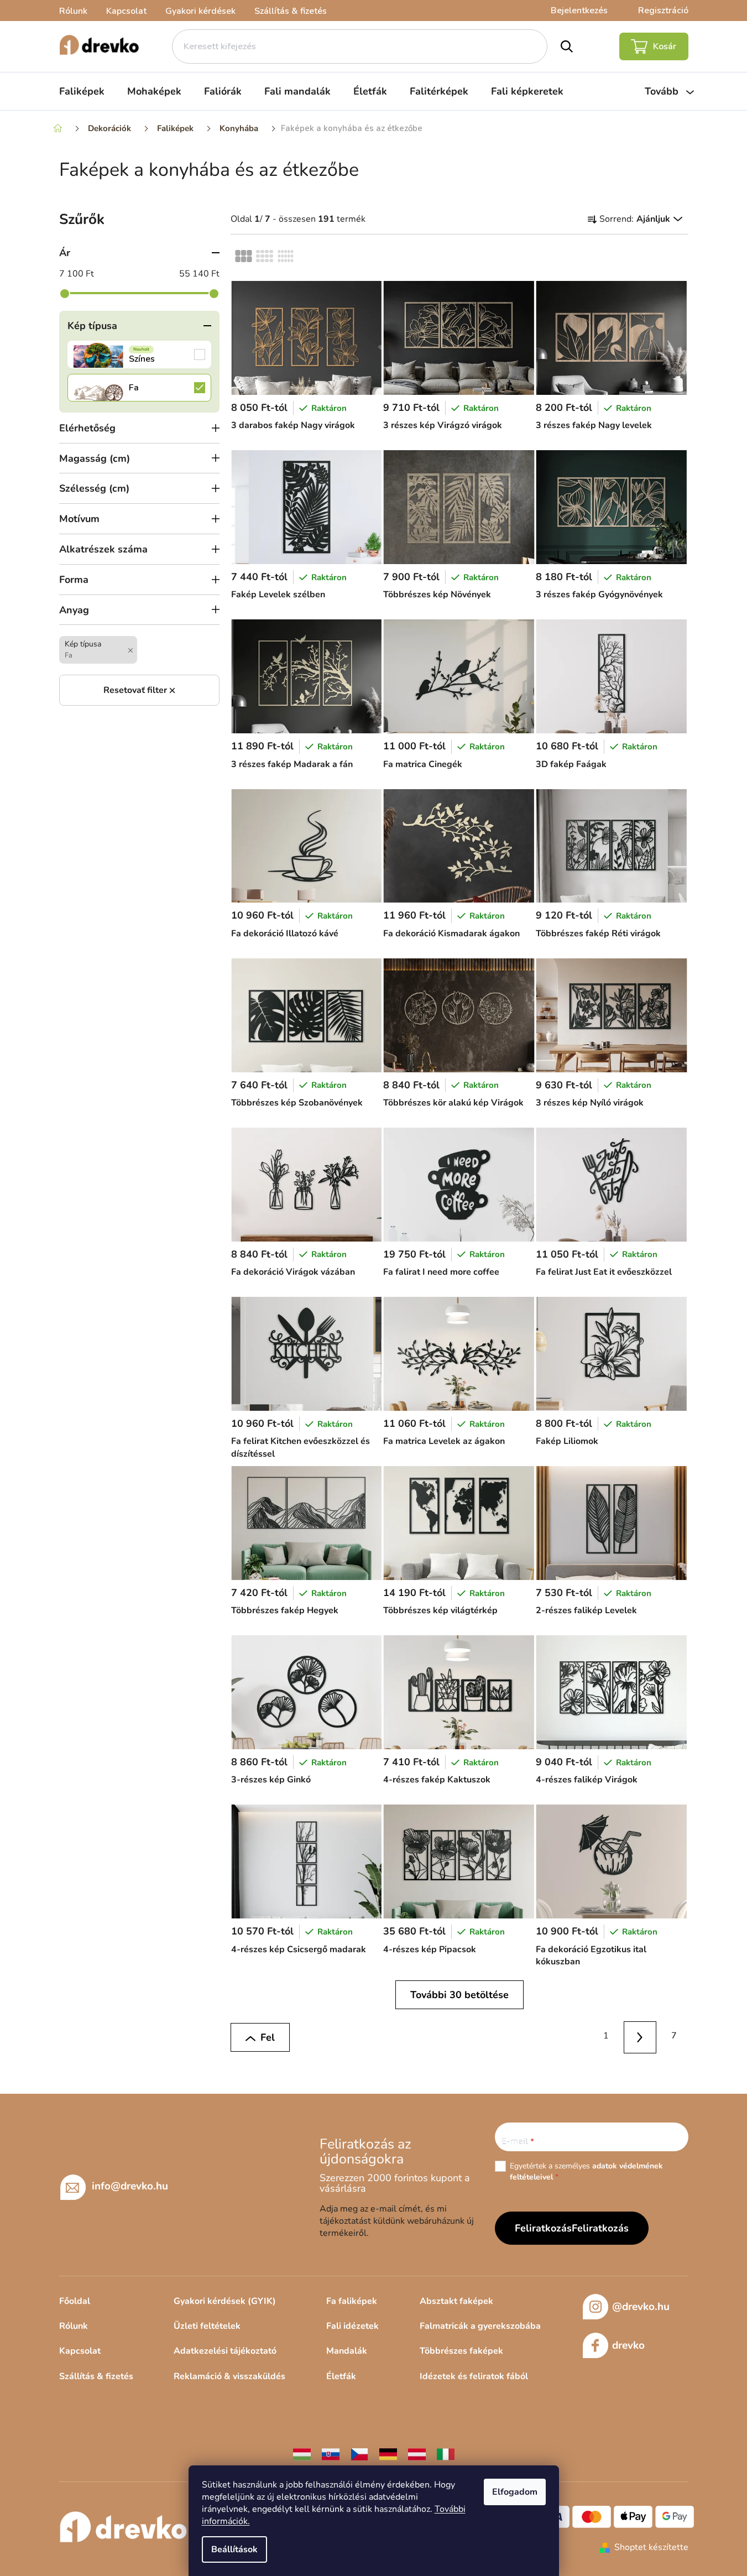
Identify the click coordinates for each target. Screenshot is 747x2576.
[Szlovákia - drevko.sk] (331, 2454)
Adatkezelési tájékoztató (225, 2351)
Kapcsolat (126, 11)
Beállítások (234, 2549)
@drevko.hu (641, 2307)
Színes (139, 354)
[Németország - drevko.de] (388, 2454)
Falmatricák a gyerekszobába (480, 2326)
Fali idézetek (352, 2326)
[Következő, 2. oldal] (640, 2038)
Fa (139, 388)
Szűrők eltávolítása (139, 690)
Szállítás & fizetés (291, 11)
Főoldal (75, 2301)
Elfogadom (515, 2492)
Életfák (341, 2376)
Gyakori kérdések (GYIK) (225, 2301)
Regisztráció (663, 11)
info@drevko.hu (130, 2186)
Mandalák (347, 2351)
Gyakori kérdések (200, 11)
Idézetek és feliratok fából (474, 2376)
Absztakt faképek (456, 2301)
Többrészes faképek (461, 2351)
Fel (268, 2037)
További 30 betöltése (459, 1995)
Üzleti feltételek (207, 2326)
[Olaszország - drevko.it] (446, 2454)
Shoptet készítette (651, 2547)
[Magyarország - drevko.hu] (302, 2454)
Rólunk (73, 11)
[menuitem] (82, 91)
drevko (628, 2345)
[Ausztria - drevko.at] (417, 2454)
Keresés (566, 46)
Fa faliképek (352, 2301)
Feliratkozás (600, 2228)
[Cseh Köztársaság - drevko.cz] (359, 2454)
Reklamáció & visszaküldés (229, 2376)
